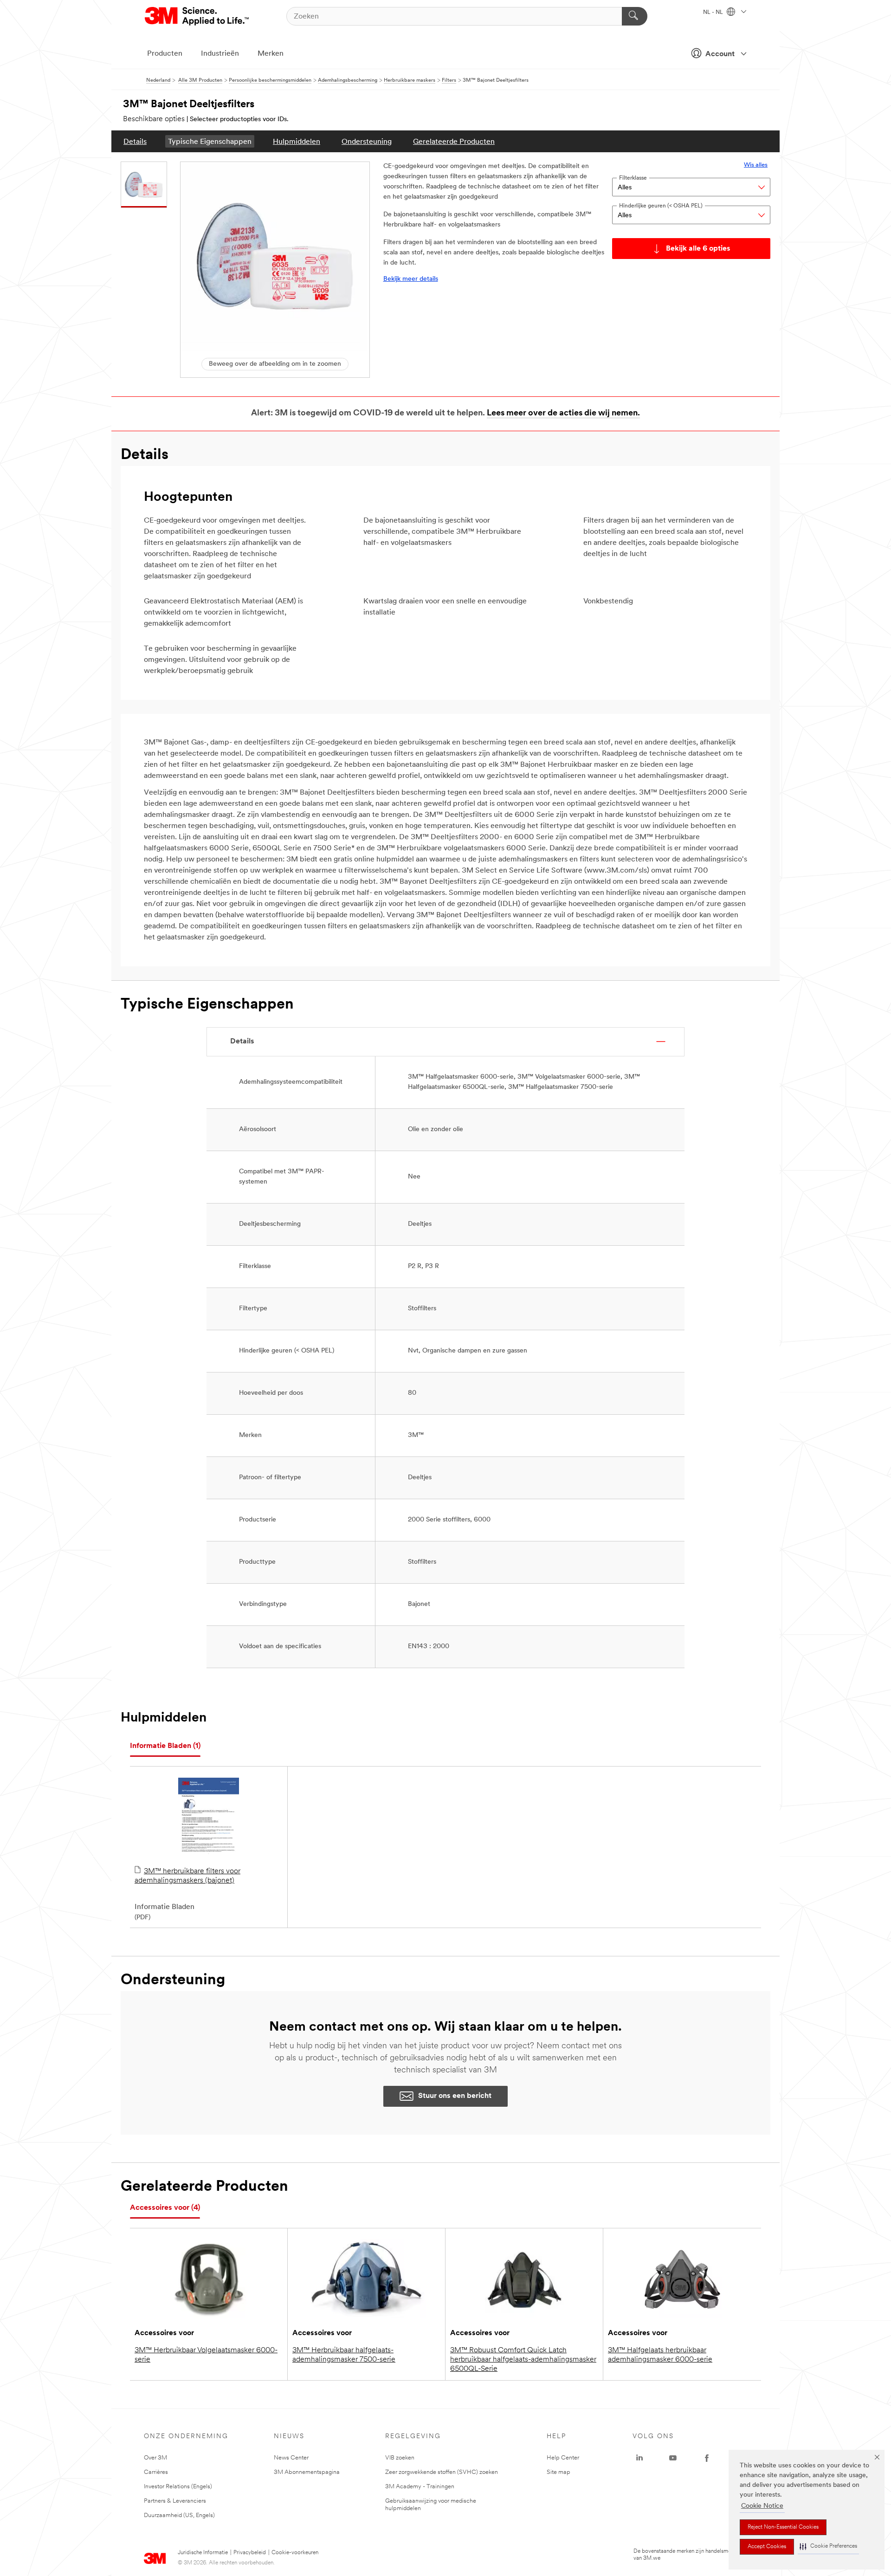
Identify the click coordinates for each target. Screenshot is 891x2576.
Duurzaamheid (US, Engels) (179, 2515)
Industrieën (220, 54)
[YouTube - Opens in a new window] (673, 2458)
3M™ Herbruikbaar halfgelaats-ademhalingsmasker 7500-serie (344, 2355)
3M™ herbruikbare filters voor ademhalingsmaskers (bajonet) (187, 1876)
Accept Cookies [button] (767, 2547)
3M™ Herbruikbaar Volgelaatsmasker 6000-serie (206, 2355)
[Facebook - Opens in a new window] (707, 2458)
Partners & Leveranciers (175, 2501)
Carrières (156, 2472)
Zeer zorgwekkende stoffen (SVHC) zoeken (442, 2472)
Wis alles (756, 165)
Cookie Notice (762, 2506)
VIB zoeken (400, 2458)
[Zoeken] (635, 16)
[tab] (165, 1746)
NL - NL (714, 13)
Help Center (563, 2458)
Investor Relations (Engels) (178, 2487)
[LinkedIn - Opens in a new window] (639, 2458)
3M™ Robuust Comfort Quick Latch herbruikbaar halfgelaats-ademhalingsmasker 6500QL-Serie (523, 2360)
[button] (828, 2547)
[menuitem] (135, 141)
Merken (271, 54)
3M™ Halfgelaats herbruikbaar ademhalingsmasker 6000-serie (660, 2355)
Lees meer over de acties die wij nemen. (563, 414)
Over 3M (155, 2458)
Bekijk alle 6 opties (698, 249)
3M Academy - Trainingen (420, 2487)
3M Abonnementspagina (307, 2472)
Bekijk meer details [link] (411, 279)
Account (720, 54)
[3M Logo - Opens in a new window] (197, 16)
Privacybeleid (250, 2553)
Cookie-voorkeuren (295, 2553)
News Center (291, 2458)
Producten (165, 54)
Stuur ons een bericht (455, 2096)
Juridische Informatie (203, 2553)
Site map (558, 2472)
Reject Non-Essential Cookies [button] (783, 2527)
